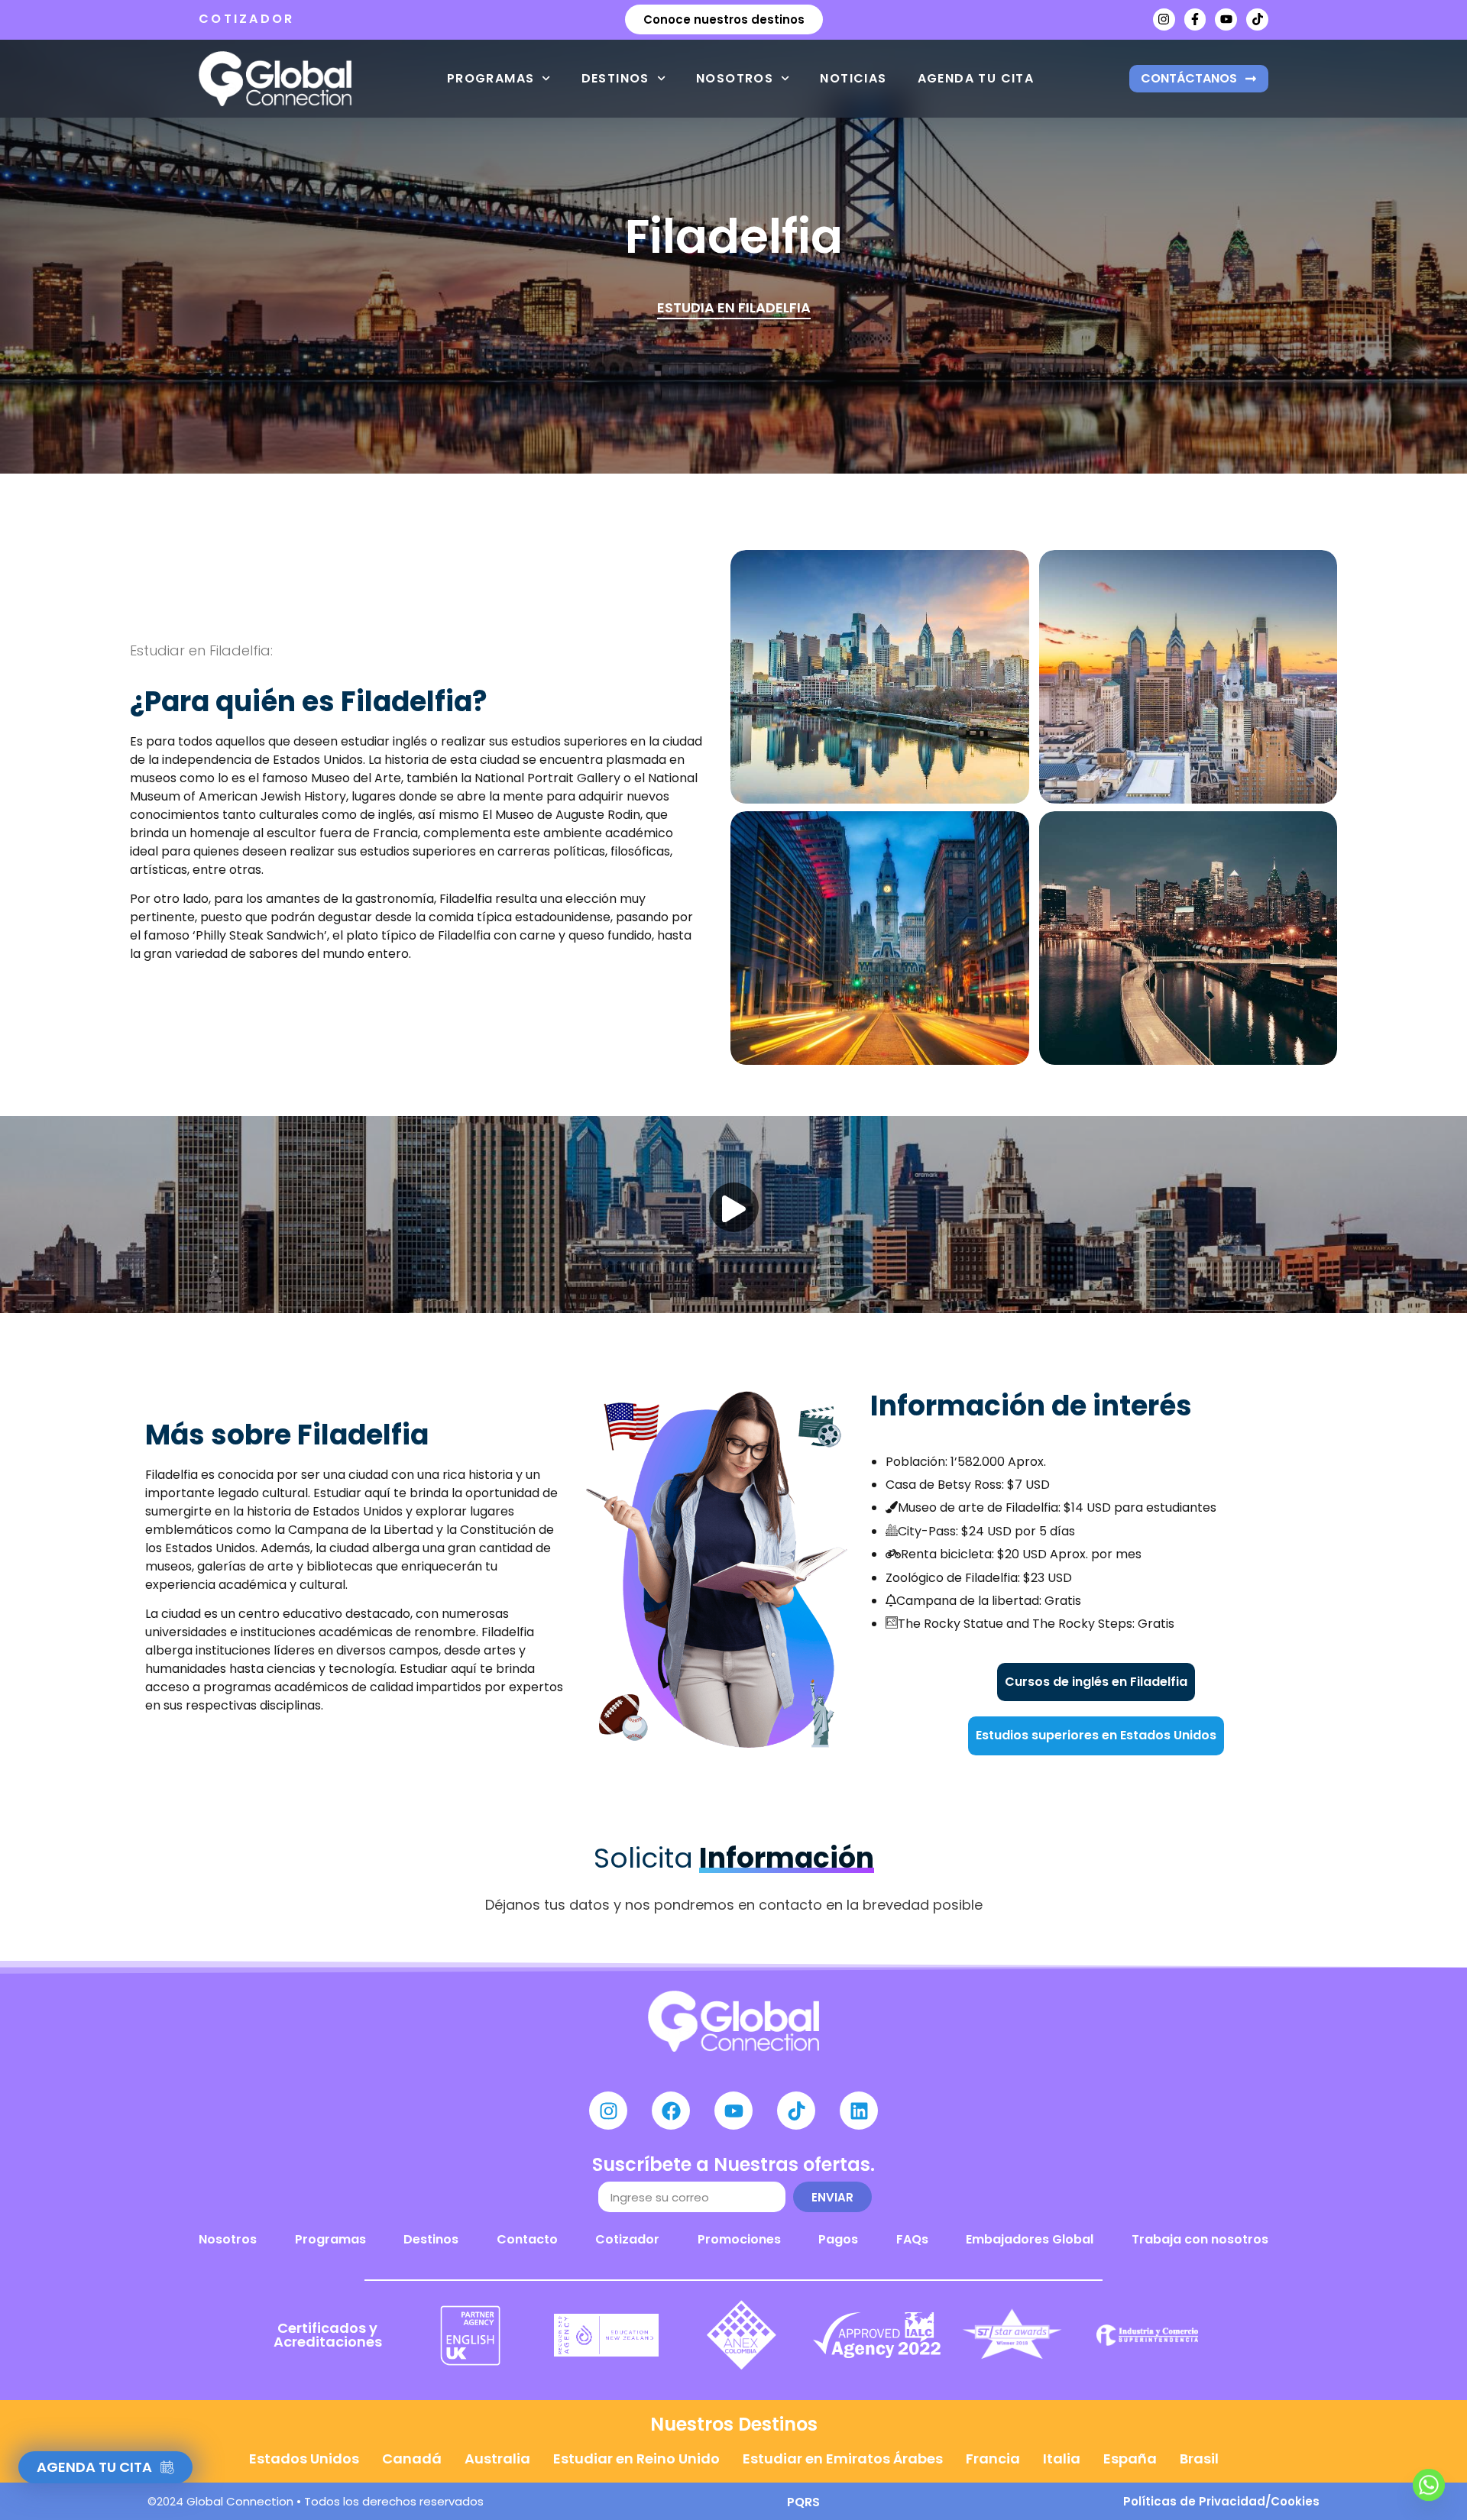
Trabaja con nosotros (1200, 2239)
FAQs (912, 2239)
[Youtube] (1226, 19)
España (1130, 2459)
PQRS (803, 2502)
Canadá (412, 2459)
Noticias (853, 78)
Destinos (615, 78)
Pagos (838, 2239)
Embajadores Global (1030, 2239)
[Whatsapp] (1429, 2485)
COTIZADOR (247, 19)
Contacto (527, 2239)
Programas (491, 78)
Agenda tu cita (976, 78)
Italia (1062, 2459)
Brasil (1199, 2459)
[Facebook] (671, 2111)
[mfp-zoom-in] (879, 671)
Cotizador (627, 2239)
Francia (993, 2459)
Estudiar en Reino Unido (636, 2459)
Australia (497, 2459)
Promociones (739, 2239)
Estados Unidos (304, 2459)
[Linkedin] (859, 2111)
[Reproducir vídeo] (734, 1207)
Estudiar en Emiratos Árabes (843, 2459)
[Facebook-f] (1195, 19)
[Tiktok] (1257, 19)
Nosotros (735, 78)
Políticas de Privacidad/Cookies (1221, 2501)
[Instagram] (1164, 19)
